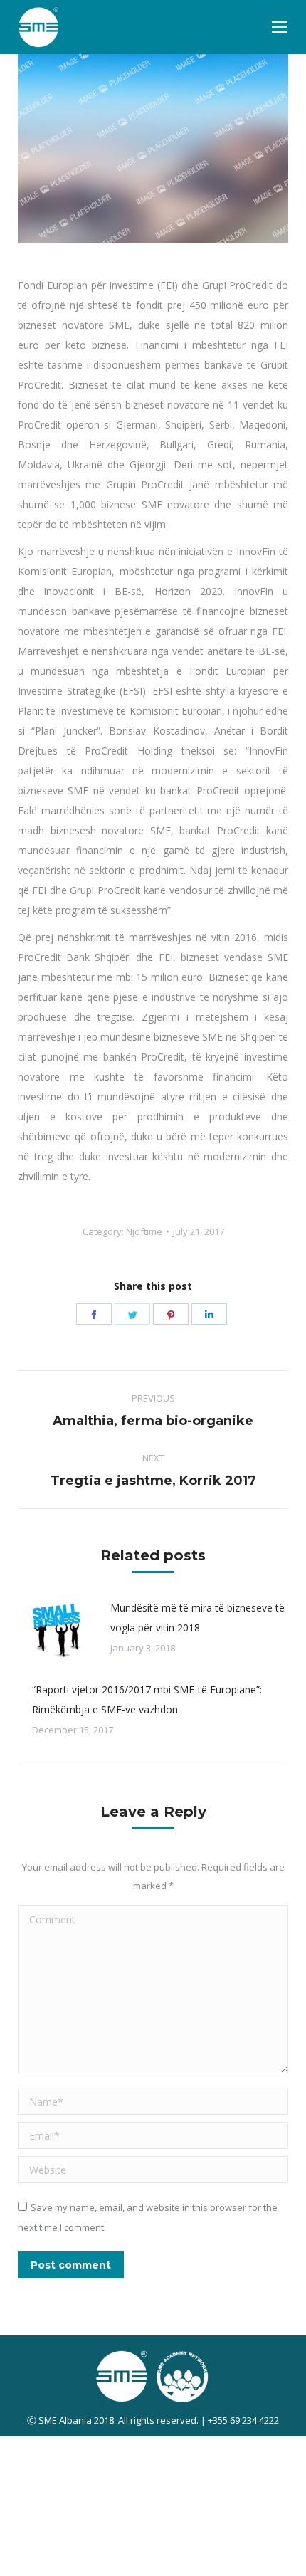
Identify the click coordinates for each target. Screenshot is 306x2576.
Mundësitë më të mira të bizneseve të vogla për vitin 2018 (197, 1618)
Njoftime (144, 1231)
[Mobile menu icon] (280, 27)
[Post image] (57, 1630)
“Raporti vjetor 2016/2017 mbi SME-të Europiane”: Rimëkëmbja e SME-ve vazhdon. (147, 1699)
